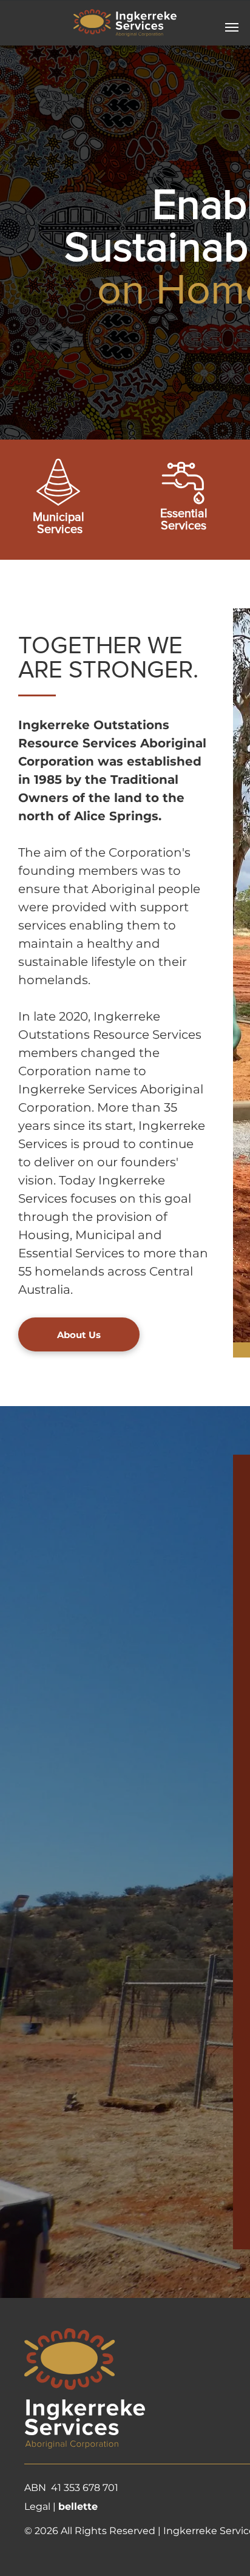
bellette (78, 2506)
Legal (37, 2506)
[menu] (232, 27)
